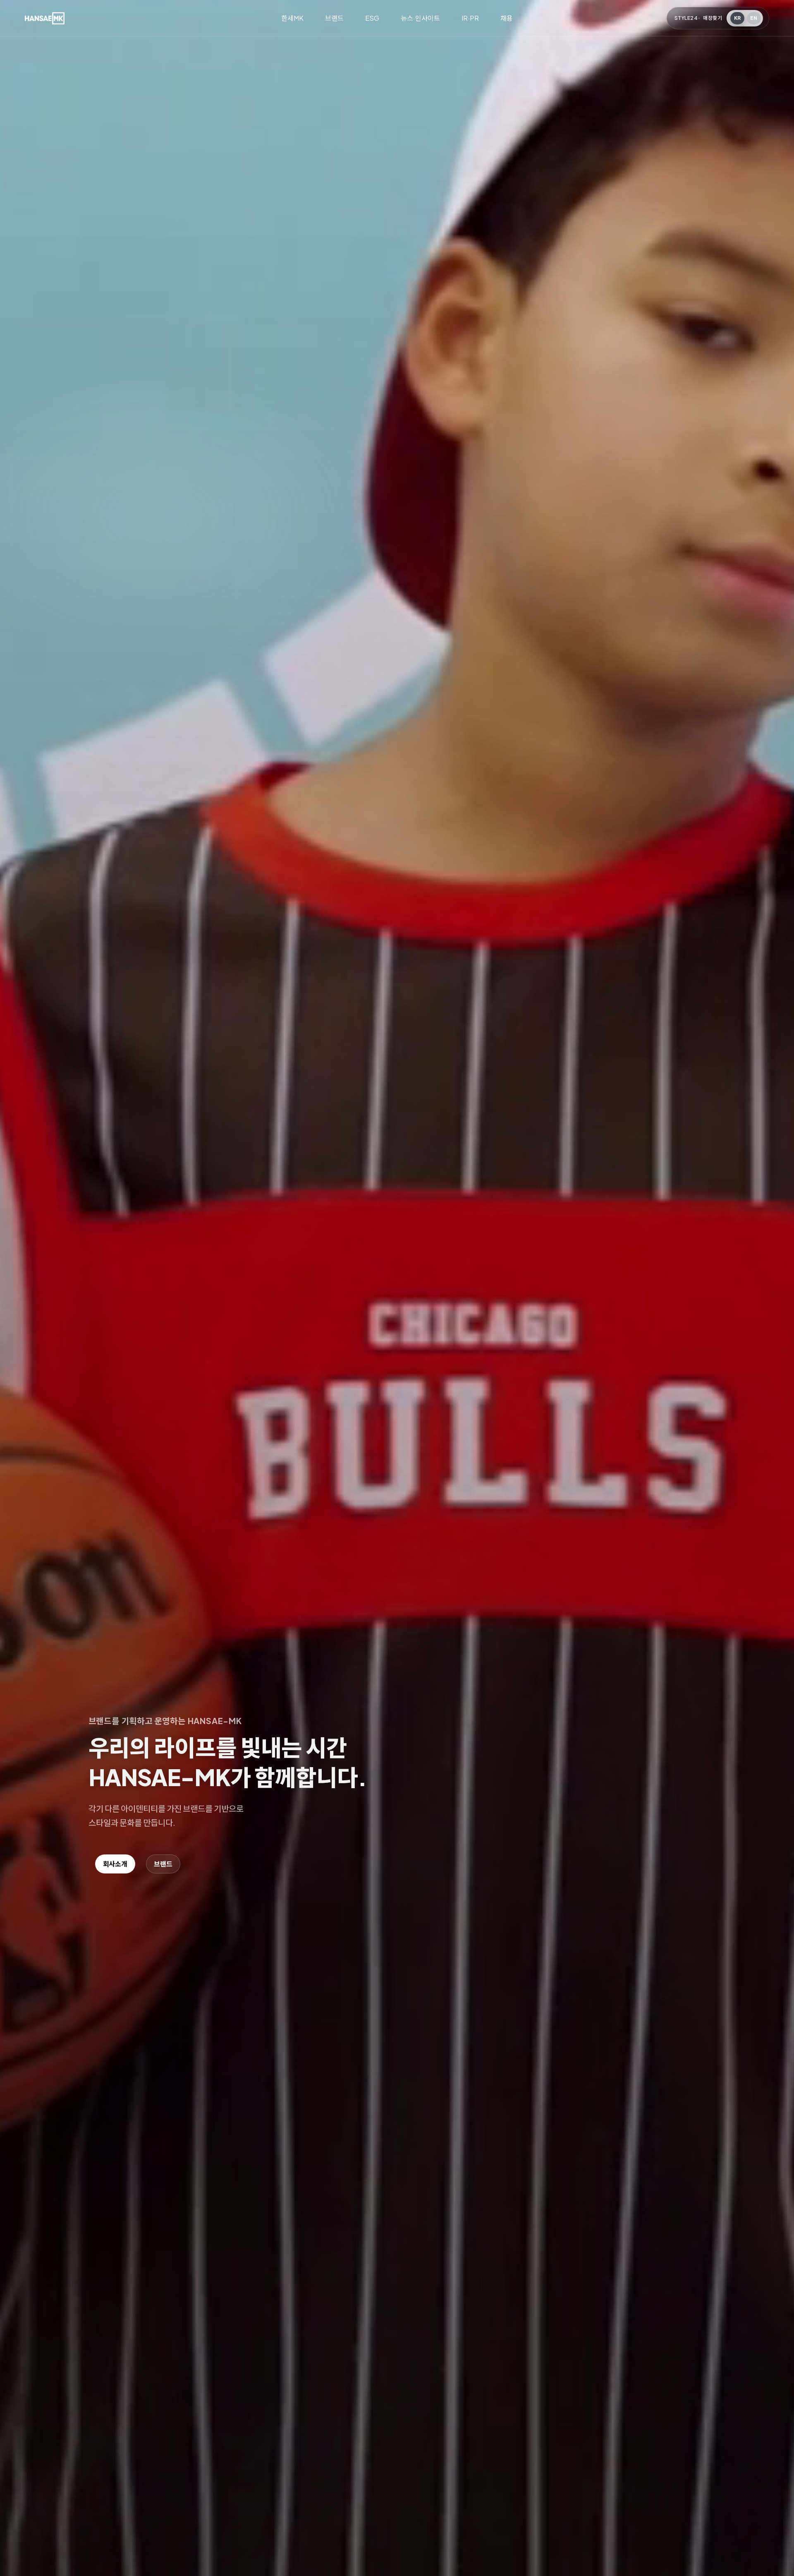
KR (738, 18)
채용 (507, 18)
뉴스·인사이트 (420, 18)
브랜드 (334, 18)
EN (754, 18)
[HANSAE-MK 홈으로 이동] (45, 18)
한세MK (292, 18)
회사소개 (115, 1864)
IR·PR (470, 18)
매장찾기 (713, 18)
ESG (372, 18)
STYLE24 (686, 18)
